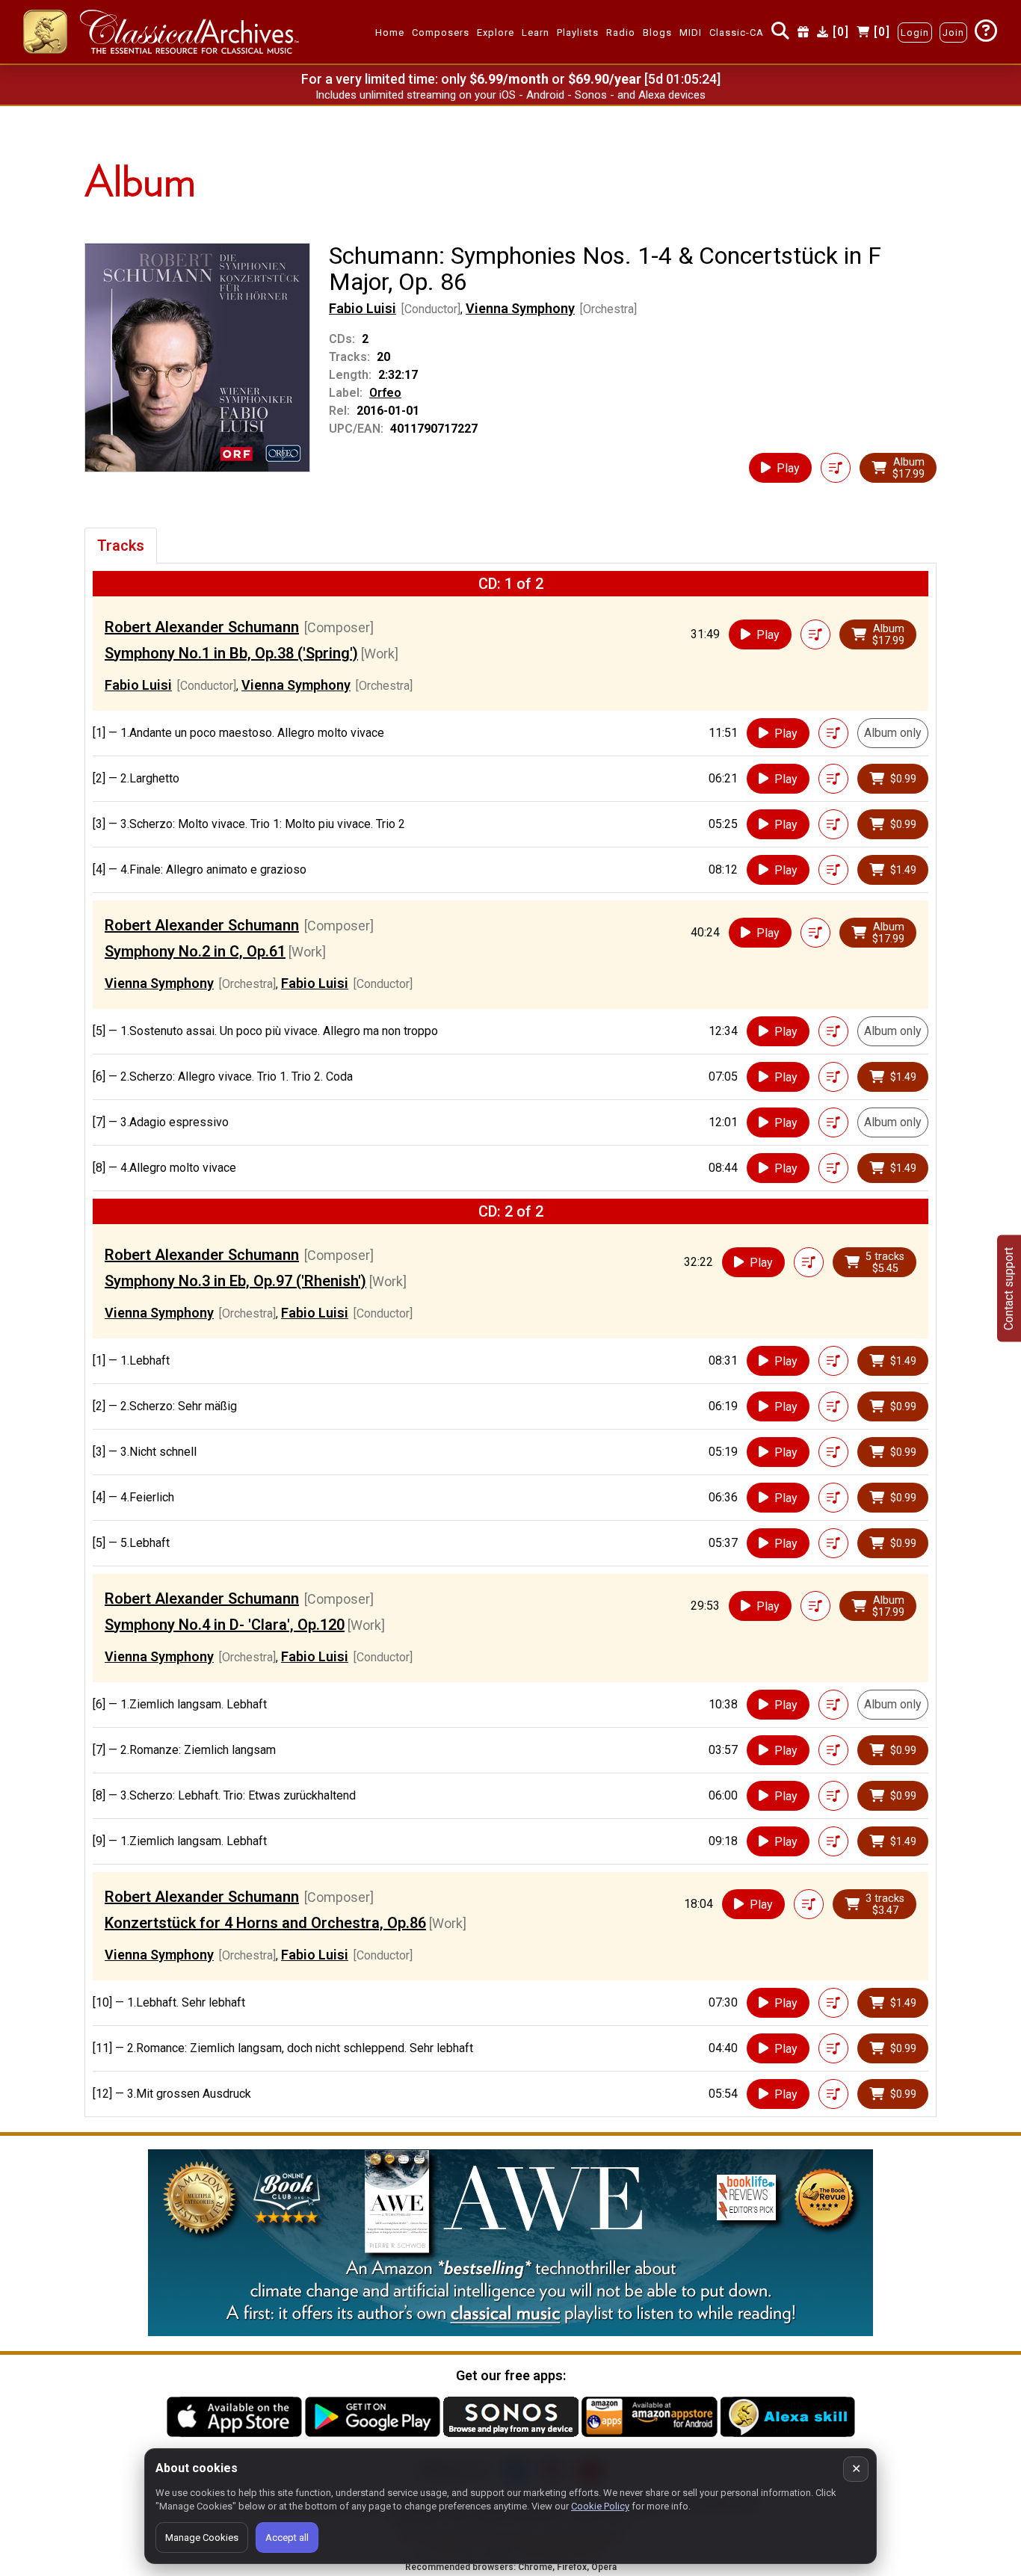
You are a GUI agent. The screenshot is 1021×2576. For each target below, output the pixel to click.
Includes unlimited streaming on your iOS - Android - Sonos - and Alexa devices (510, 95)
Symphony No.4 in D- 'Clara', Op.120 (225, 1625)
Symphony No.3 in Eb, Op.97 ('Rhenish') (235, 1281)
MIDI (691, 33)
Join (953, 33)
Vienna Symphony (520, 308)
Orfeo (385, 393)
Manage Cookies (202, 2538)
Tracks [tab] (121, 546)
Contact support (1009, 1288)
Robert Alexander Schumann (202, 627)
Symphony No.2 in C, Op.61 (195, 951)
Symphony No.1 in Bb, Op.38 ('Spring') (231, 653)
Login (915, 33)
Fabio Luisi (363, 308)
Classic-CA (737, 33)
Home (390, 33)
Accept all (287, 2538)
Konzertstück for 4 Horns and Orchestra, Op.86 (265, 1923)
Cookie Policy (600, 2506)
